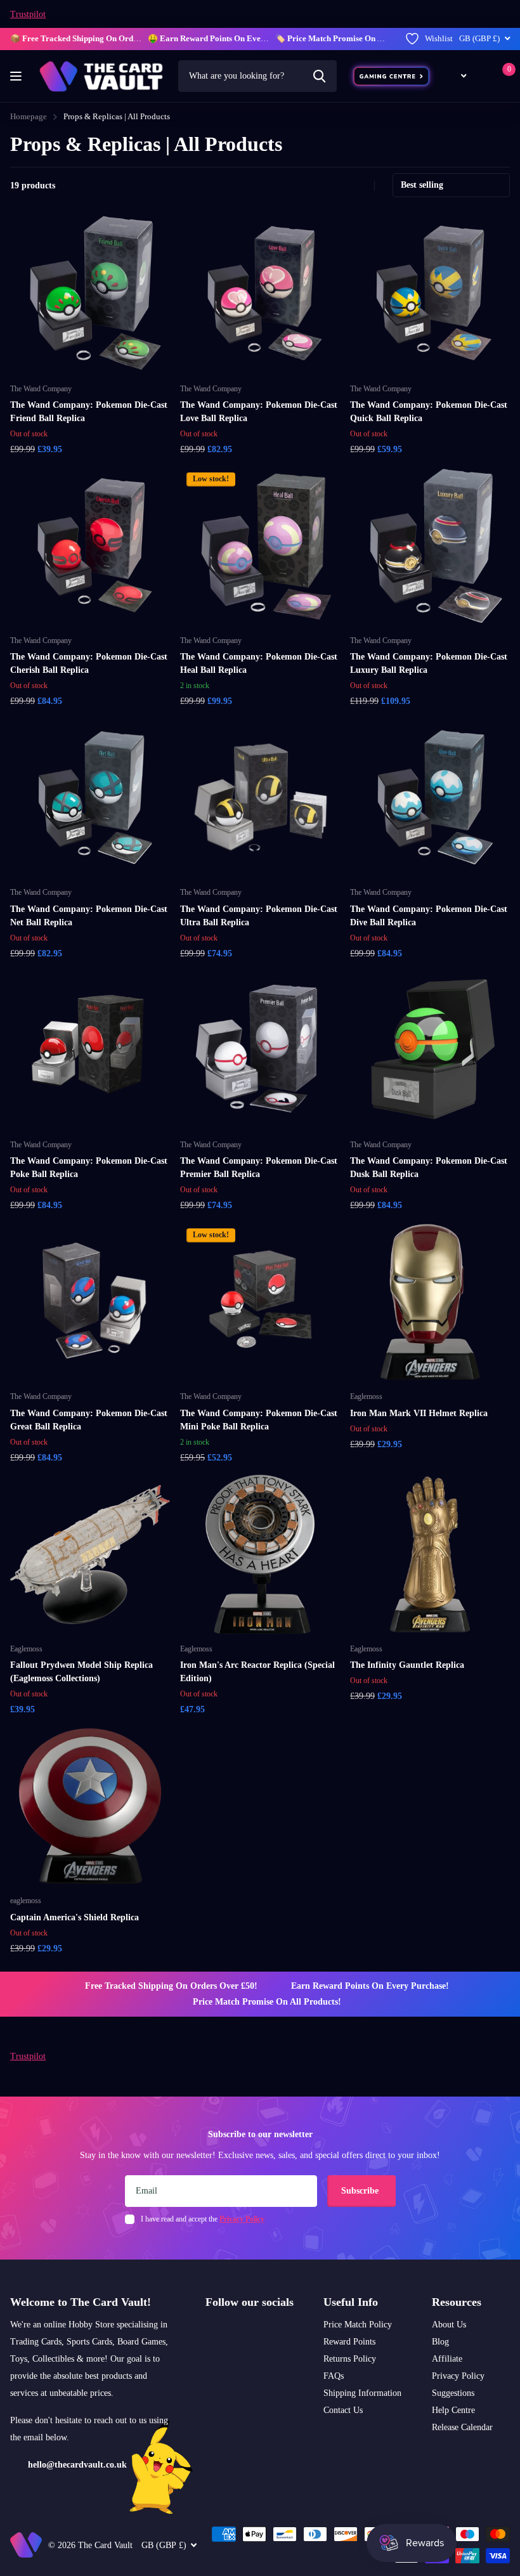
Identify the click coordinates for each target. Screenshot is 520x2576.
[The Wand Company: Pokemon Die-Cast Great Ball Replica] (90, 1302)
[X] (227, 2332)
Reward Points (349, 2342)
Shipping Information (362, 2393)
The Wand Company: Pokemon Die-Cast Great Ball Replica (89, 1420)
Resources (457, 2302)
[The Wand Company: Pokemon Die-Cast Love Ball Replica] (260, 294)
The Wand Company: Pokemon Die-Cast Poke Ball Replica (89, 1168)
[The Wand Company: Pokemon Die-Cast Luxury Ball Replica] (430, 546)
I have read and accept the (203, 2219)
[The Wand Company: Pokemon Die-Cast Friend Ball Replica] (90, 294)
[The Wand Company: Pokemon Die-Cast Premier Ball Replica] (260, 1050)
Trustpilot (28, 14)
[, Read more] (456, 76)
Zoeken (319, 76)
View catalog (17, 76)
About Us (449, 2325)
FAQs (334, 2376)
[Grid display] (347, 186)
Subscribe (361, 2191)
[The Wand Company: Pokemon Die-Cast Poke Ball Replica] (90, 1050)
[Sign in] (482, 76)
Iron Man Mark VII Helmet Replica (419, 1413)
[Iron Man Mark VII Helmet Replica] (430, 1302)
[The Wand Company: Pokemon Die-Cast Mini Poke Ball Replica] (260, 1302)
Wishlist (439, 38)
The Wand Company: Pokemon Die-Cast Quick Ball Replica (429, 412)
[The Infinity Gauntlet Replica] (430, 1554)
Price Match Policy (358, 2325)
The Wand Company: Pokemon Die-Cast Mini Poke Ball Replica (259, 1420)
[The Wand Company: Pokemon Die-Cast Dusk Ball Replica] (430, 1050)
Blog (440, 2342)
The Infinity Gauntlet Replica (407, 1665)
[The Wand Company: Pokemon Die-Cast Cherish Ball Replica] (90, 546)
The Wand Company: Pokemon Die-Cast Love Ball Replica (259, 412)
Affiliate (447, 2359)
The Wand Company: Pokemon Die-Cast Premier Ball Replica (259, 1168)
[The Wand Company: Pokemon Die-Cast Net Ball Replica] (90, 798)
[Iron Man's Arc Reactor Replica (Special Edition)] (260, 1554)
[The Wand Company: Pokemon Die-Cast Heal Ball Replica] (260, 546)
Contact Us (343, 2410)
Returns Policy (350, 2359)
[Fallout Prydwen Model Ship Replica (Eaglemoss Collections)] (90, 1554)
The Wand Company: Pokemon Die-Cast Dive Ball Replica (429, 916)
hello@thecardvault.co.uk (77, 2465)
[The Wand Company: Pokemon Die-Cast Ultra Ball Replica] (260, 798)
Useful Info (351, 2302)
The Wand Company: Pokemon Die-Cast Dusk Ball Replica (429, 1168)
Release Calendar (462, 2427)
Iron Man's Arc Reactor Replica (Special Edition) (257, 1672)
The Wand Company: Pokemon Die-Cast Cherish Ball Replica (89, 663)
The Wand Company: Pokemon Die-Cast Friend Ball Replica (89, 412)
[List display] (361, 186)
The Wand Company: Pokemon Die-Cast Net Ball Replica (89, 916)
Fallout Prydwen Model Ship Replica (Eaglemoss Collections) (81, 1672)
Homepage (29, 116)
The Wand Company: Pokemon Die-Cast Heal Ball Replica (259, 663)
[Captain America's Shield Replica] (90, 1806)
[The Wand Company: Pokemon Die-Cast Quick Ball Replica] (430, 294)
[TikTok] (244, 2332)
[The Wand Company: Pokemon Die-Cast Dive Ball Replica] (430, 798)
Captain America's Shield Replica (75, 1917)
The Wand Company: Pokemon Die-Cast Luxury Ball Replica (429, 663)
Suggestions (453, 2393)
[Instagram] (210, 2332)
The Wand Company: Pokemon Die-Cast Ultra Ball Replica (259, 916)
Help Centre (453, 2410)
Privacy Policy (458, 2376)
